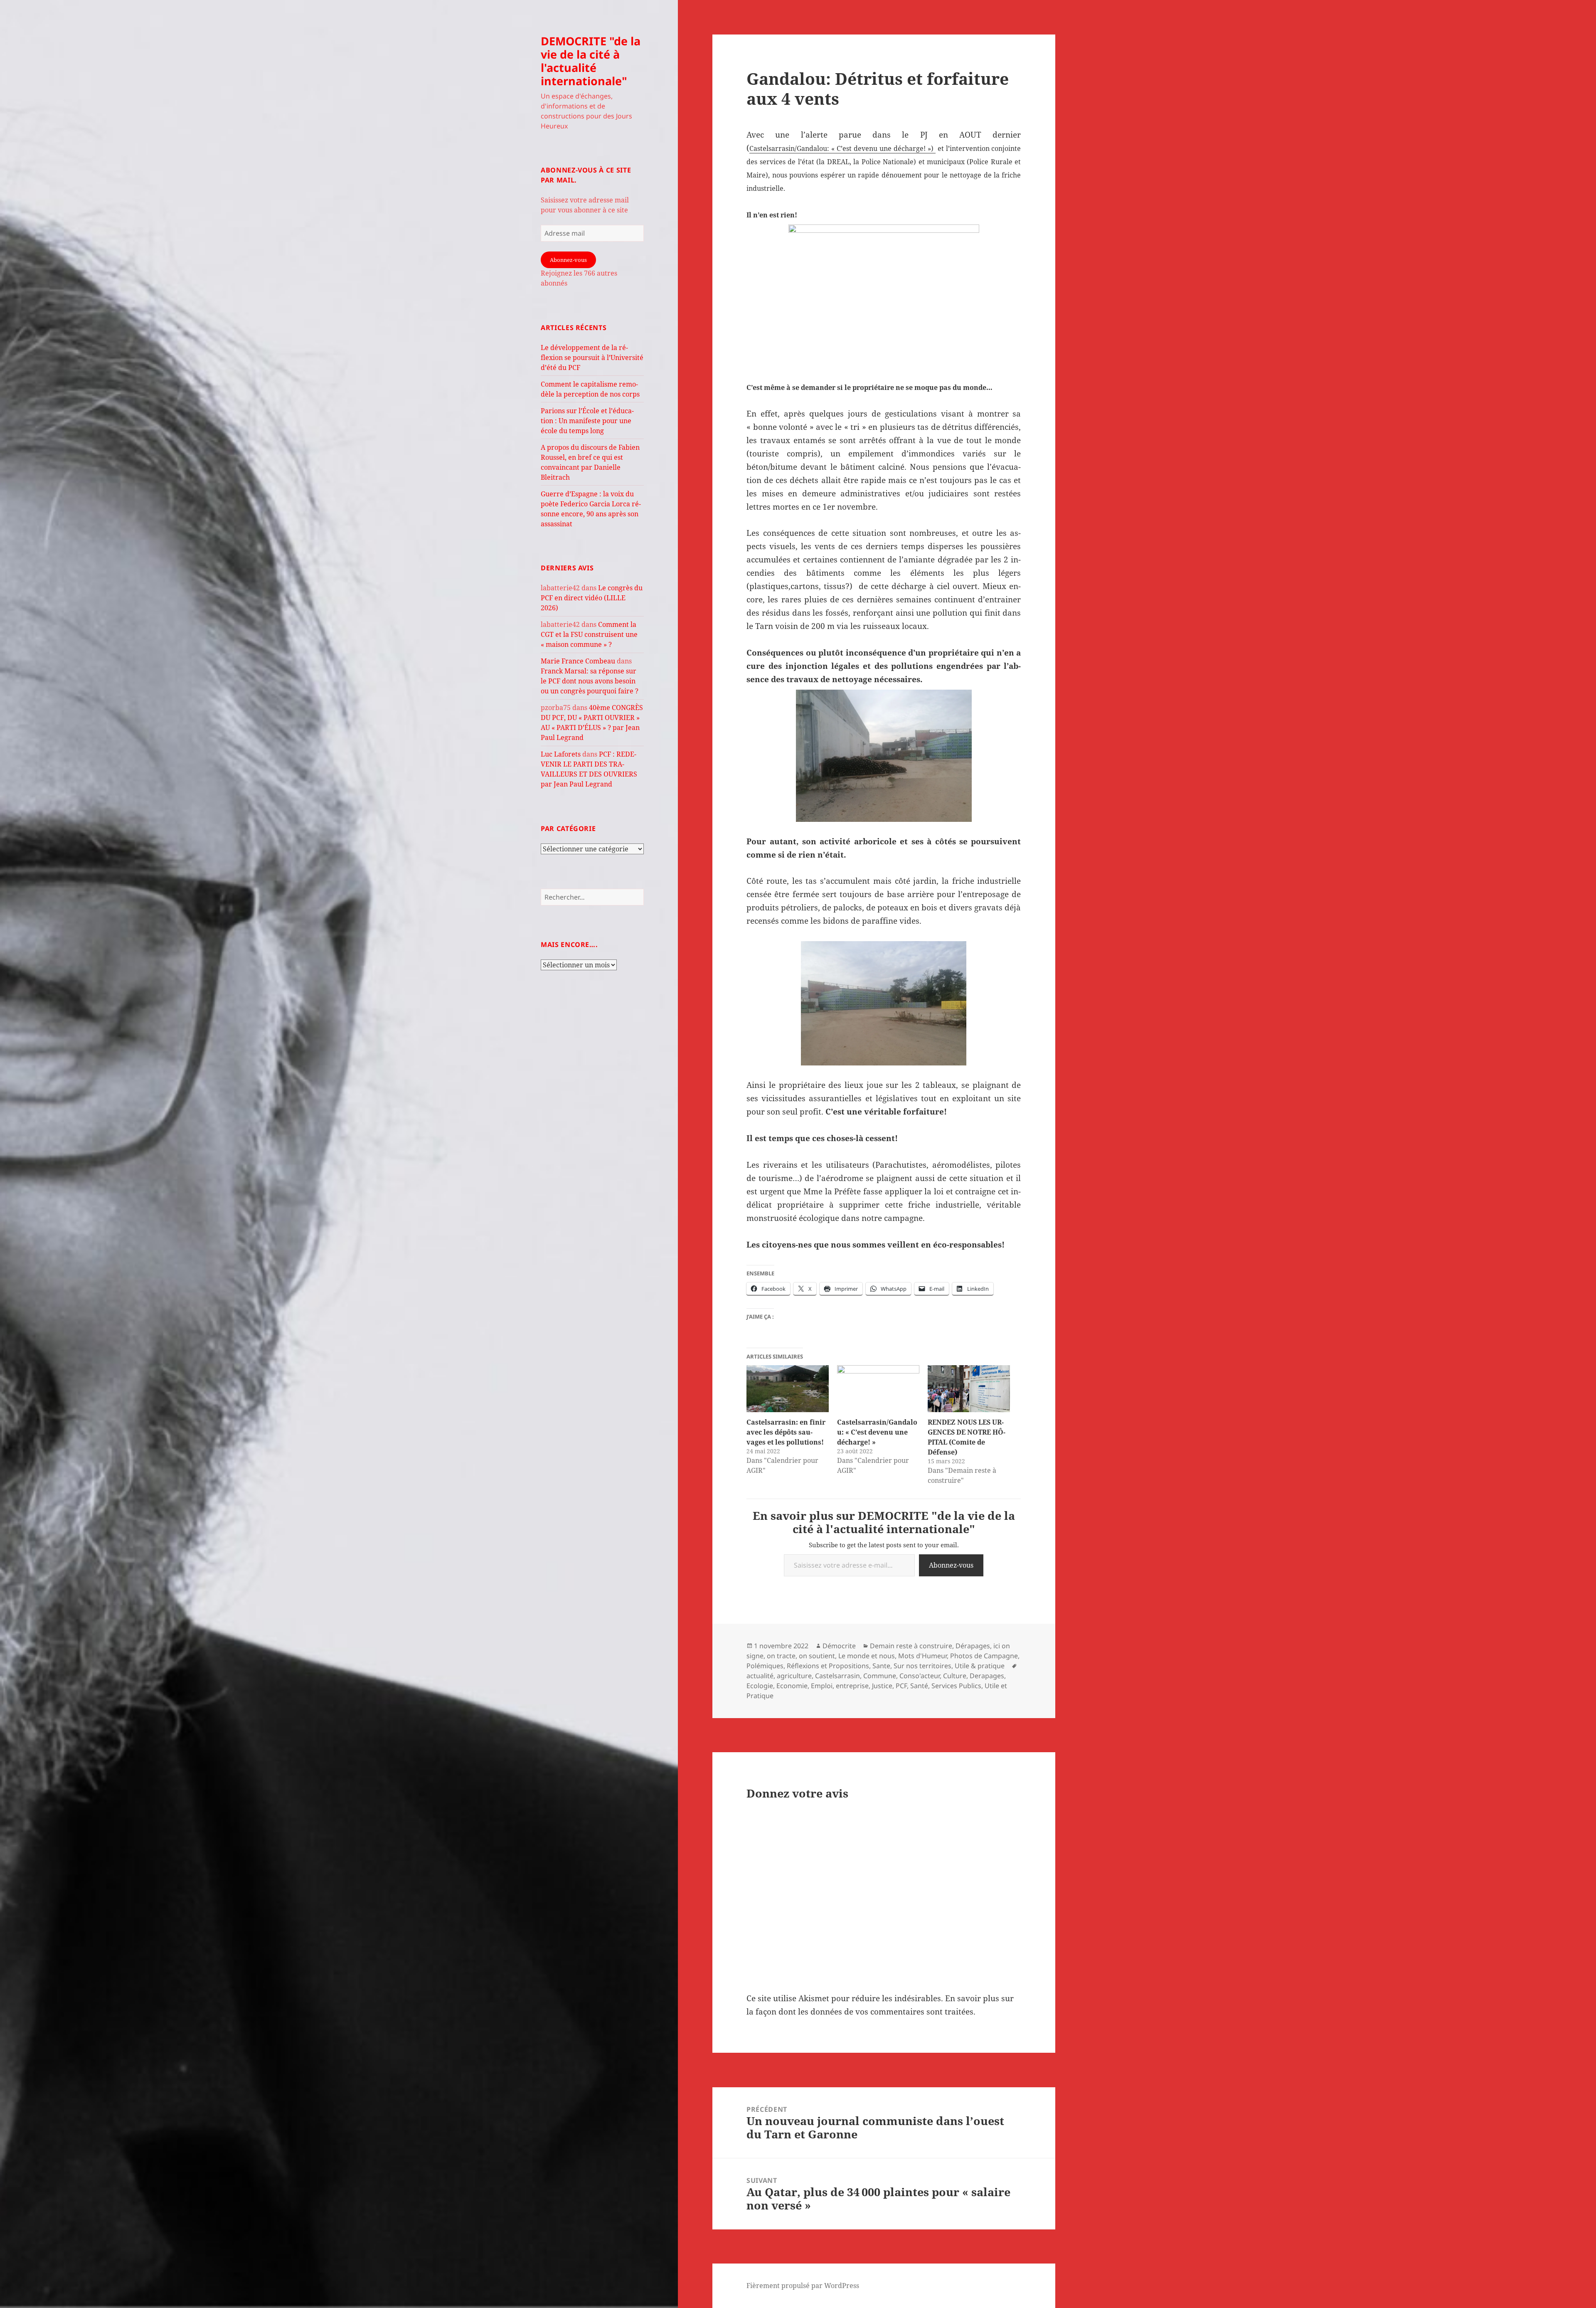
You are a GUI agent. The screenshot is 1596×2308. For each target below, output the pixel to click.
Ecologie (760, 1686)
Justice (882, 1686)
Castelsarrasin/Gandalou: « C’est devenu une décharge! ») (842, 148)
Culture (955, 1676)
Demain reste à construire (911, 1646)
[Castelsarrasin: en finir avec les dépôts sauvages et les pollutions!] (788, 1389)
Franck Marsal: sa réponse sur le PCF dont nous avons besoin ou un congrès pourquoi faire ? (590, 681)
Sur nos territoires (922, 1666)
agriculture (794, 1676)
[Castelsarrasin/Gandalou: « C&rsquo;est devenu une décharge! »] (878, 1389)
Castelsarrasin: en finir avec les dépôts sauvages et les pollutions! (786, 1432)
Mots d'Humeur (922, 1656)
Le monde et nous (867, 1656)
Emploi (822, 1686)
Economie (792, 1686)
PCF (901, 1686)
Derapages (987, 1676)
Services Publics (956, 1686)
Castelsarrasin (837, 1676)
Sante (881, 1666)
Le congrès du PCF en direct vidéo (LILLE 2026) (592, 598)
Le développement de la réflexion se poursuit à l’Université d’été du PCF (592, 358)
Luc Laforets (561, 754)
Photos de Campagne (984, 1656)
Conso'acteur (920, 1676)
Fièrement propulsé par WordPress (803, 2286)
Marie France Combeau (578, 661)
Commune (880, 1676)
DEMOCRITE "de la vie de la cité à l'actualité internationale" (591, 61)
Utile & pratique (980, 1666)
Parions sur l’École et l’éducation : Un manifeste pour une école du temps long (587, 421)
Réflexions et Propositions (828, 1666)
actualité (760, 1676)
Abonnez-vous (568, 260)
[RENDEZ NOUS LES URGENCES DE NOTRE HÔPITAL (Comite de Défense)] (969, 1389)
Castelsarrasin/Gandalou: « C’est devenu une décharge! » (877, 1432)
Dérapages (973, 1646)
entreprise (852, 1686)
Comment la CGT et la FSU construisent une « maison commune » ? (589, 634)
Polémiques (765, 1666)
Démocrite (839, 1646)
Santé (919, 1686)
